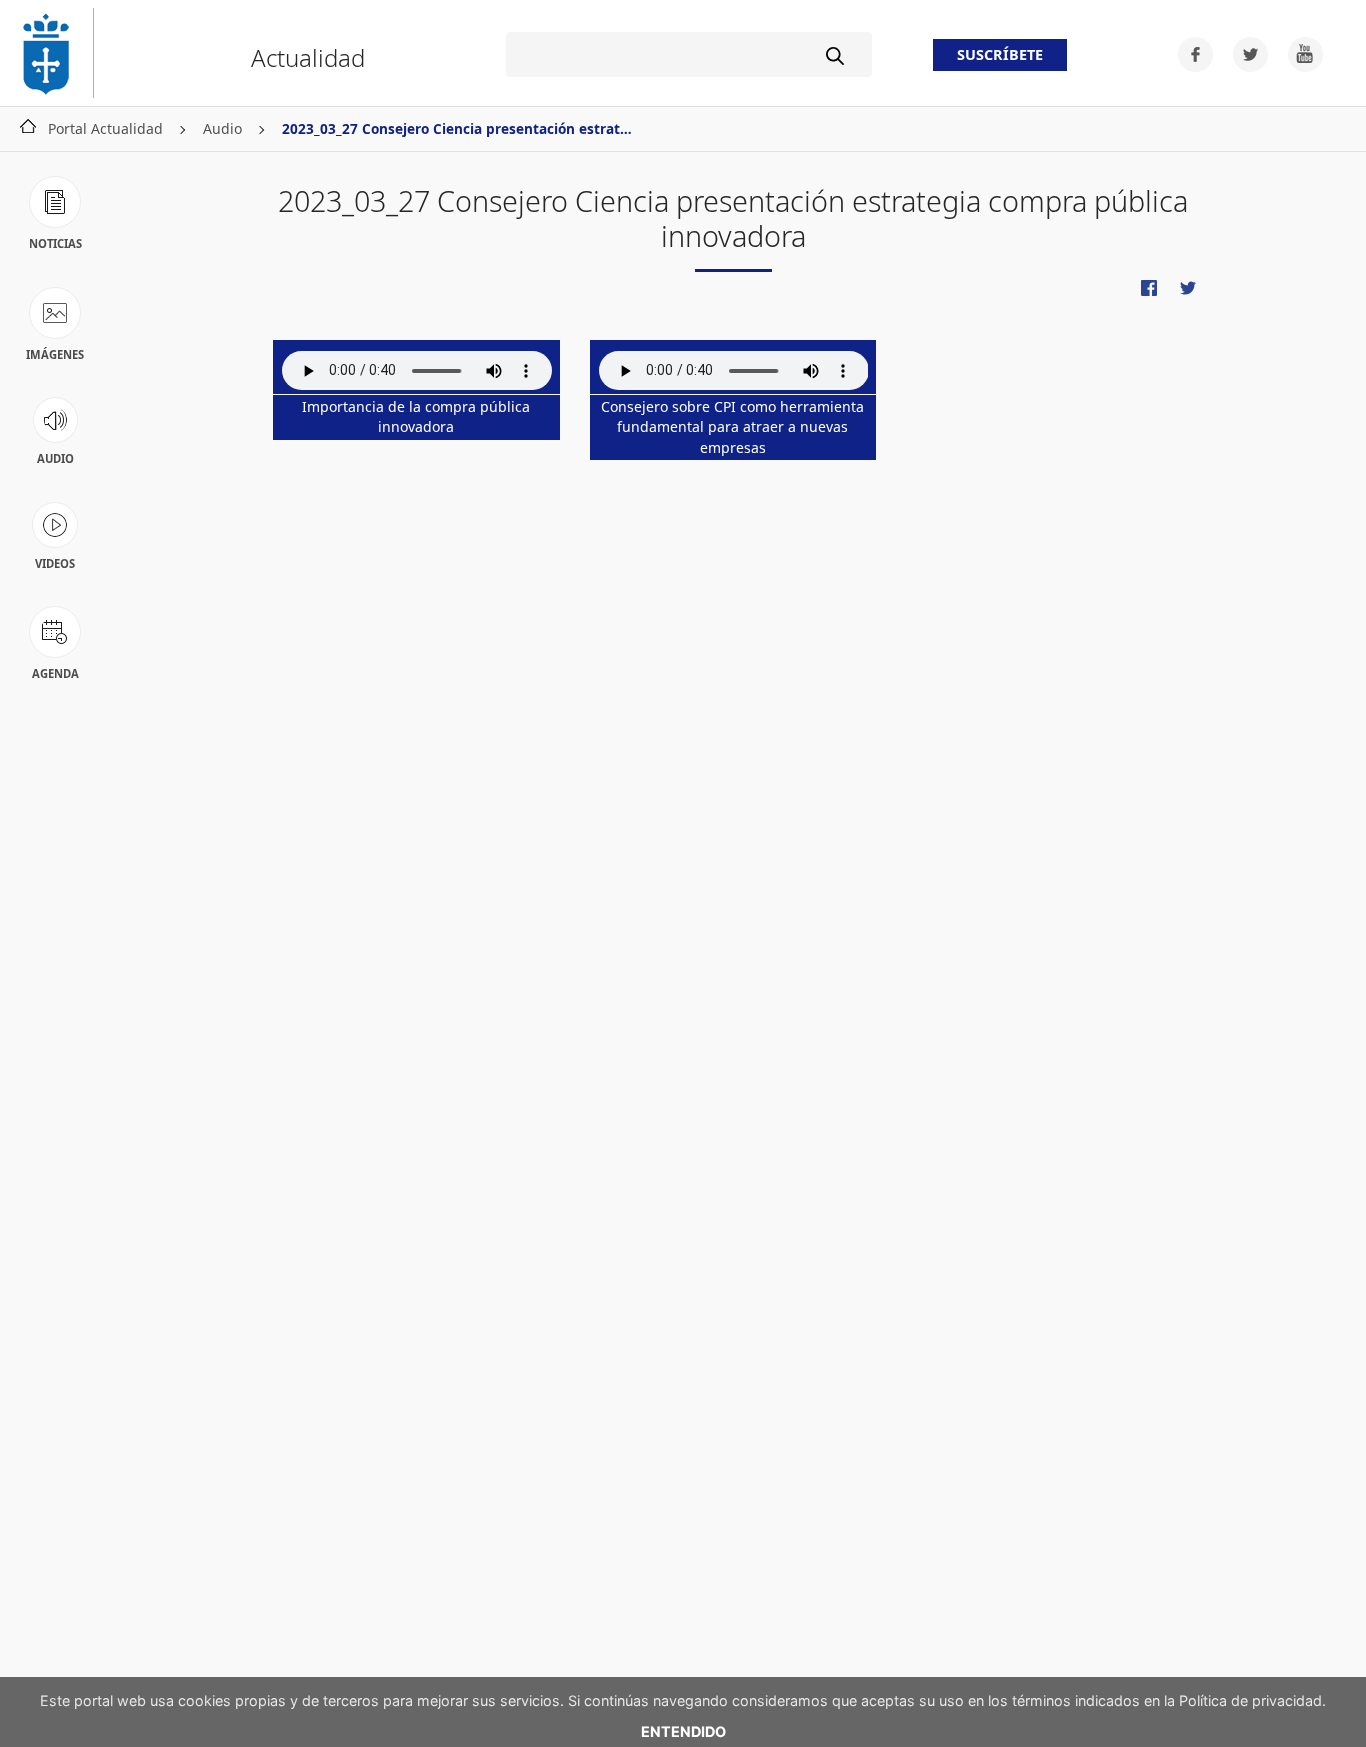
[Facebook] (1189, 52)
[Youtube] (1297, 52)
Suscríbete (1000, 55)
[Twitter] (1244, 52)
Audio (222, 128)
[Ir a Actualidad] (55, 53)
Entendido (683, 1731)
